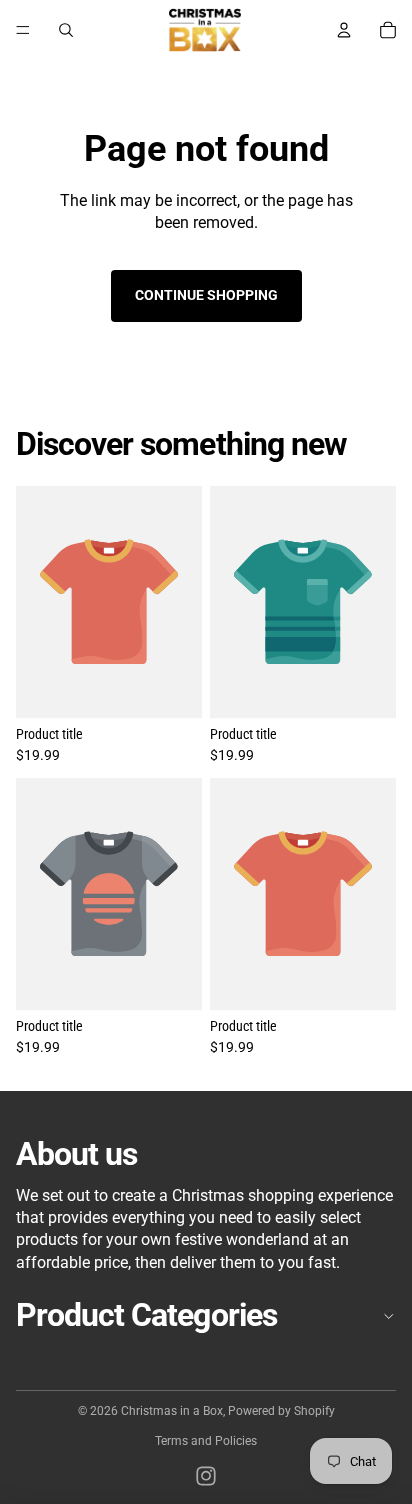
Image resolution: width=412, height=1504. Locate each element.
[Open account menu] (344, 30)
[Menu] (23, 30)
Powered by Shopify (281, 1411)
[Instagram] (206, 1476)
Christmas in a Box (172, 1411)
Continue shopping (206, 295)
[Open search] (66, 30)
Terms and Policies (206, 1441)
